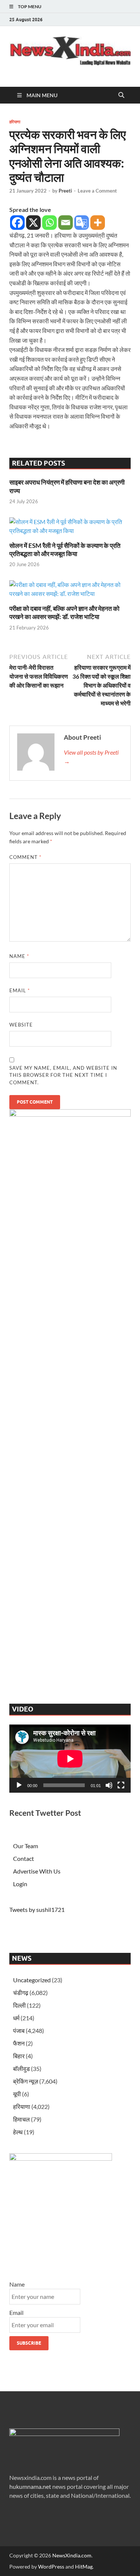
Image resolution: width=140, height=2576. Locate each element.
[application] (70, 1759)
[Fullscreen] (121, 1785)
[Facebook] (17, 223)
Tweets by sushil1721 (37, 1909)
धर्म (16, 2018)
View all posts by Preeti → (91, 757)
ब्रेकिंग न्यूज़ (26, 2081)
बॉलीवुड (21, 2069)
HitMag (84, 2567)
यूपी (17, 2094)
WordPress (51, 2567)
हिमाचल (21, 2119)
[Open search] (121, 95)
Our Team (26, 1846)
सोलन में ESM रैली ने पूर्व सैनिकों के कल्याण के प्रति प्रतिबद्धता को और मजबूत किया (65, 550)
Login (20, 1884)
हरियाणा (15, 122)
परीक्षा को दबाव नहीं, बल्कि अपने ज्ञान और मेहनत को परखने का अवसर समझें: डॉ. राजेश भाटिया (64, 613)
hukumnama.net (30, 2486)
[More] (98, 223)
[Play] (19, 1785)
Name (19, 956)
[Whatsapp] (49, 223)
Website (21, 1025)
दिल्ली (19, 2005)
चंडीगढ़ (21, 1993)
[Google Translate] (82, 223)
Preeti (65, 191)
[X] (33, 223)
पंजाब (19, 2031)
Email (20, 990)
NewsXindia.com (72, 2555)
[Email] (66, 223)
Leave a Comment (97, 191)
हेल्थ (18, 2132)
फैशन (19, 2043)
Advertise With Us (37, 1871)
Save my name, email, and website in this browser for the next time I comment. (63, 1075)
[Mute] (109, 1785)
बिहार (19, 2056)
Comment (25, 857)
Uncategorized (32, 1980)
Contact (24, 1858)
